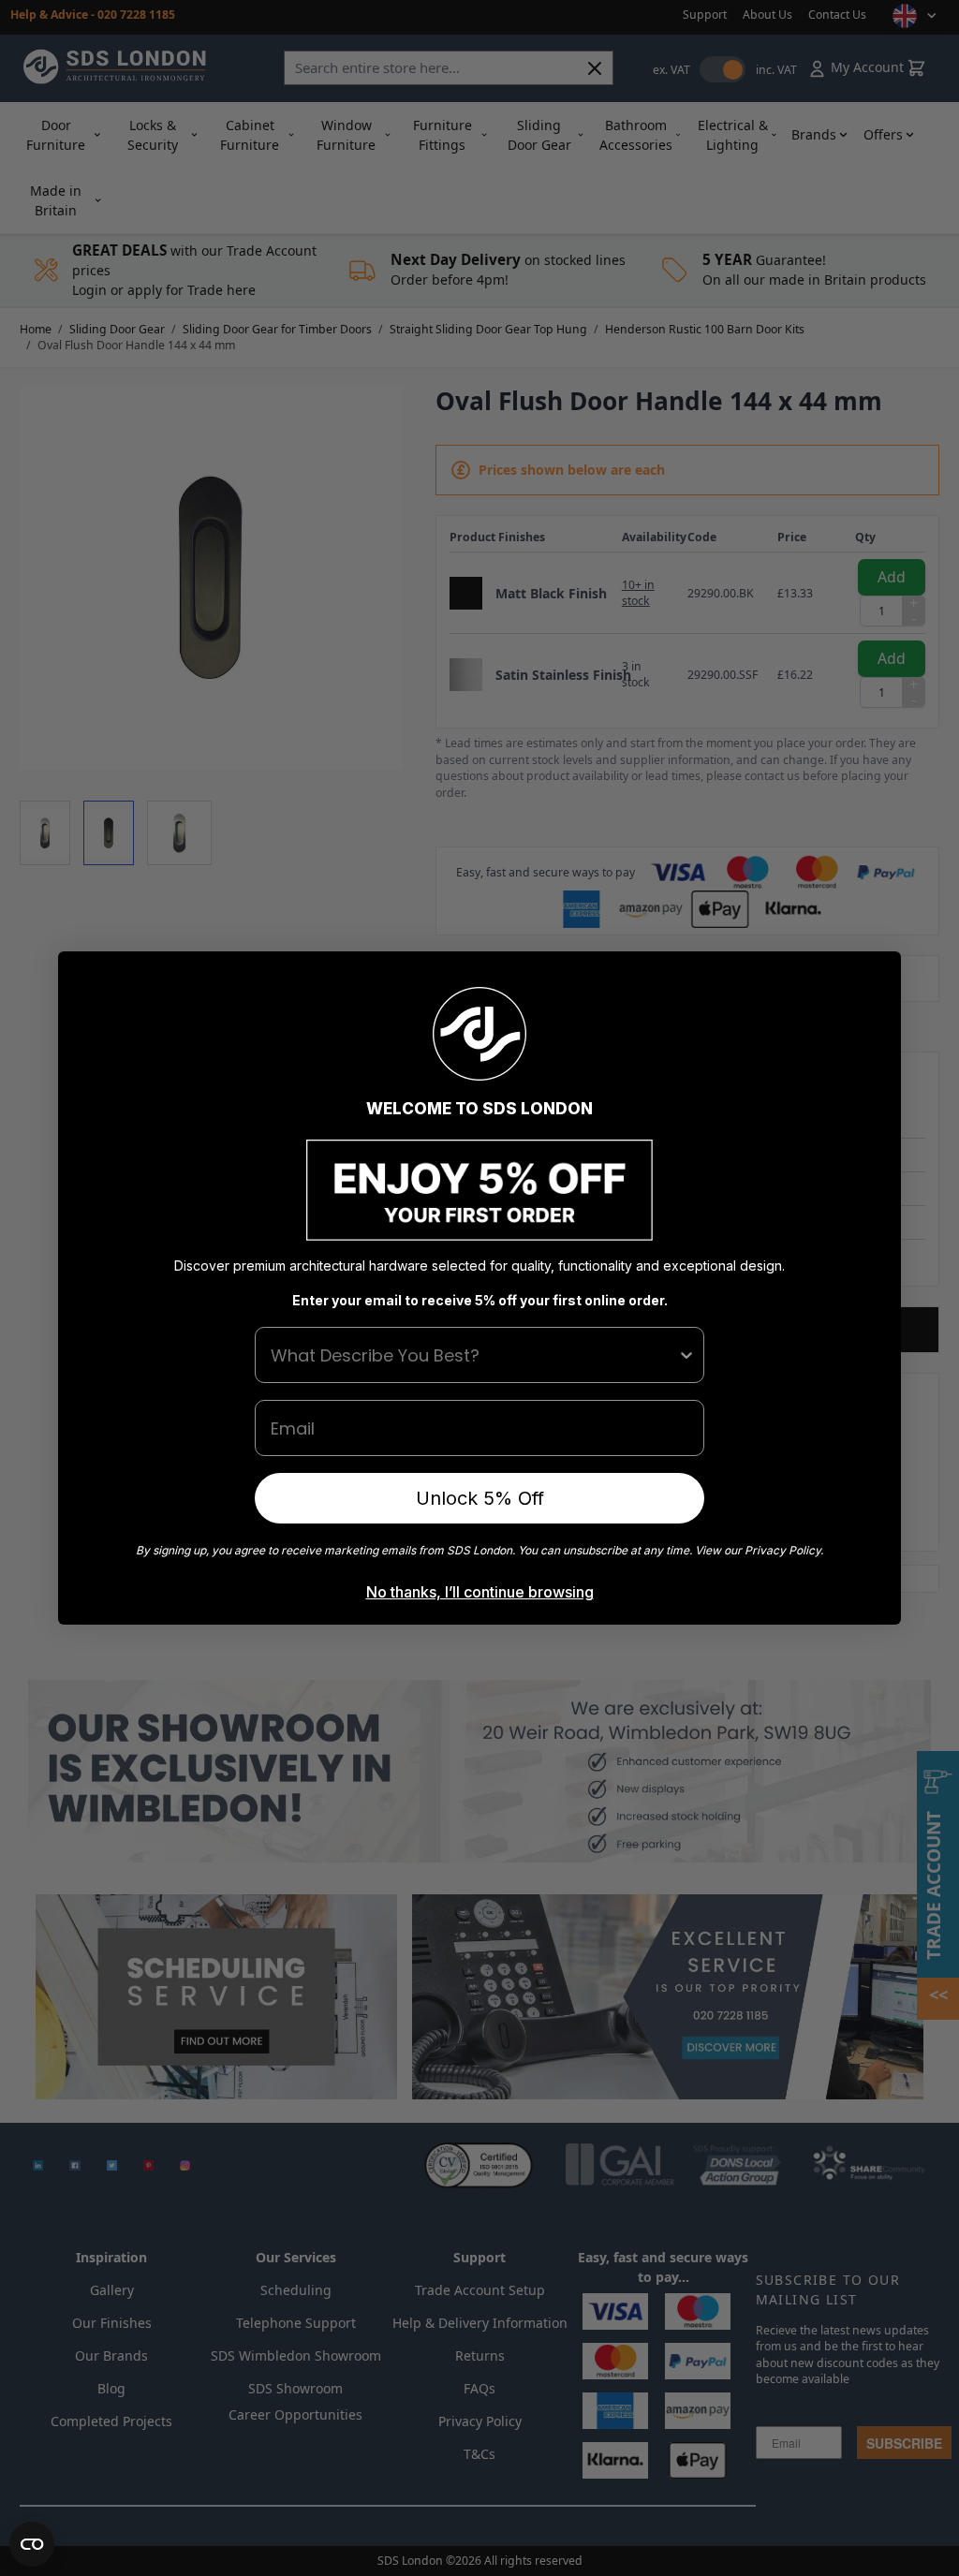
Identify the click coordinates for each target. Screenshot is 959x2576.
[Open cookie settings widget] (32, 2544)
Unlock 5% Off (480, 1498)
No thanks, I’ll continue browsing (480, 1592)
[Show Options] (686, 1355)
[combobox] (474, 1355)
